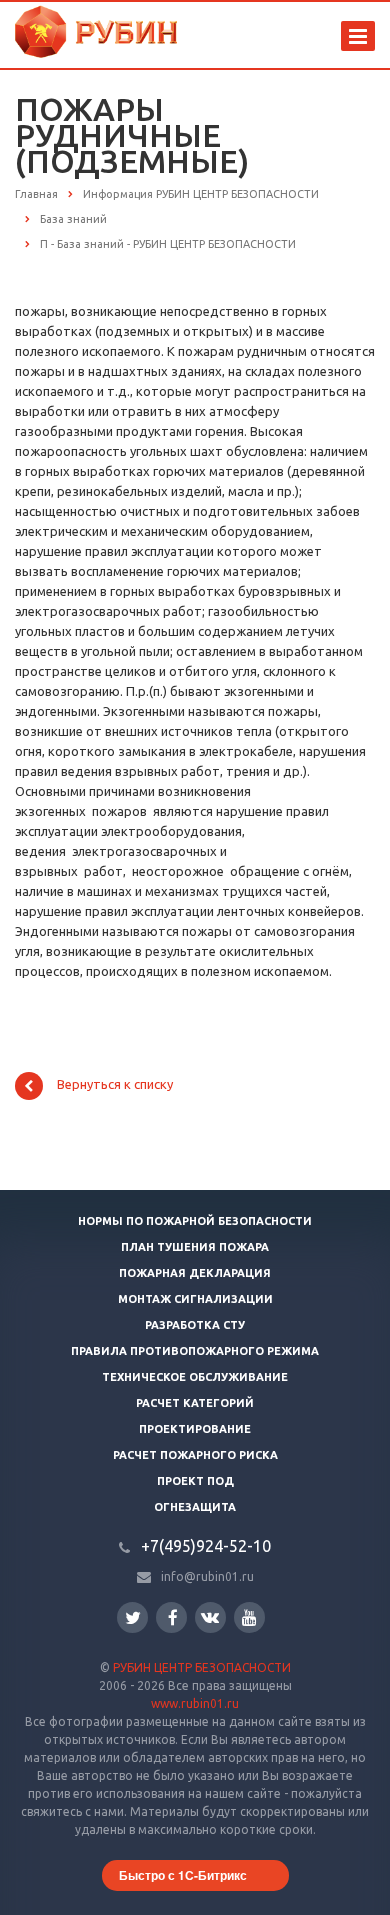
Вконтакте (210, 1617)
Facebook (171, 1617)
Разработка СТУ (195, 1325)
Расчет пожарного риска (195, 1455)
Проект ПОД (195, 1481)
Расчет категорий (195, 1403)
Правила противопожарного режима (195, 1351)
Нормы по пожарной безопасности (195, 1221)
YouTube (249, 1617)
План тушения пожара (195, 1247)
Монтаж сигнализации (195, 1299)
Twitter (132, 1617)
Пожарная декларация (195, 1273)
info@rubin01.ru (207, 1576)
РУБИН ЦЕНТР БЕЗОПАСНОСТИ (202, 1667)
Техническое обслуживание (195, 1377)
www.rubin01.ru (195, 1703)
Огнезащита (195, 1507)
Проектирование (195, 1429)
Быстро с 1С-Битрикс (183, 1875)
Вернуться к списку (115, 1085)
